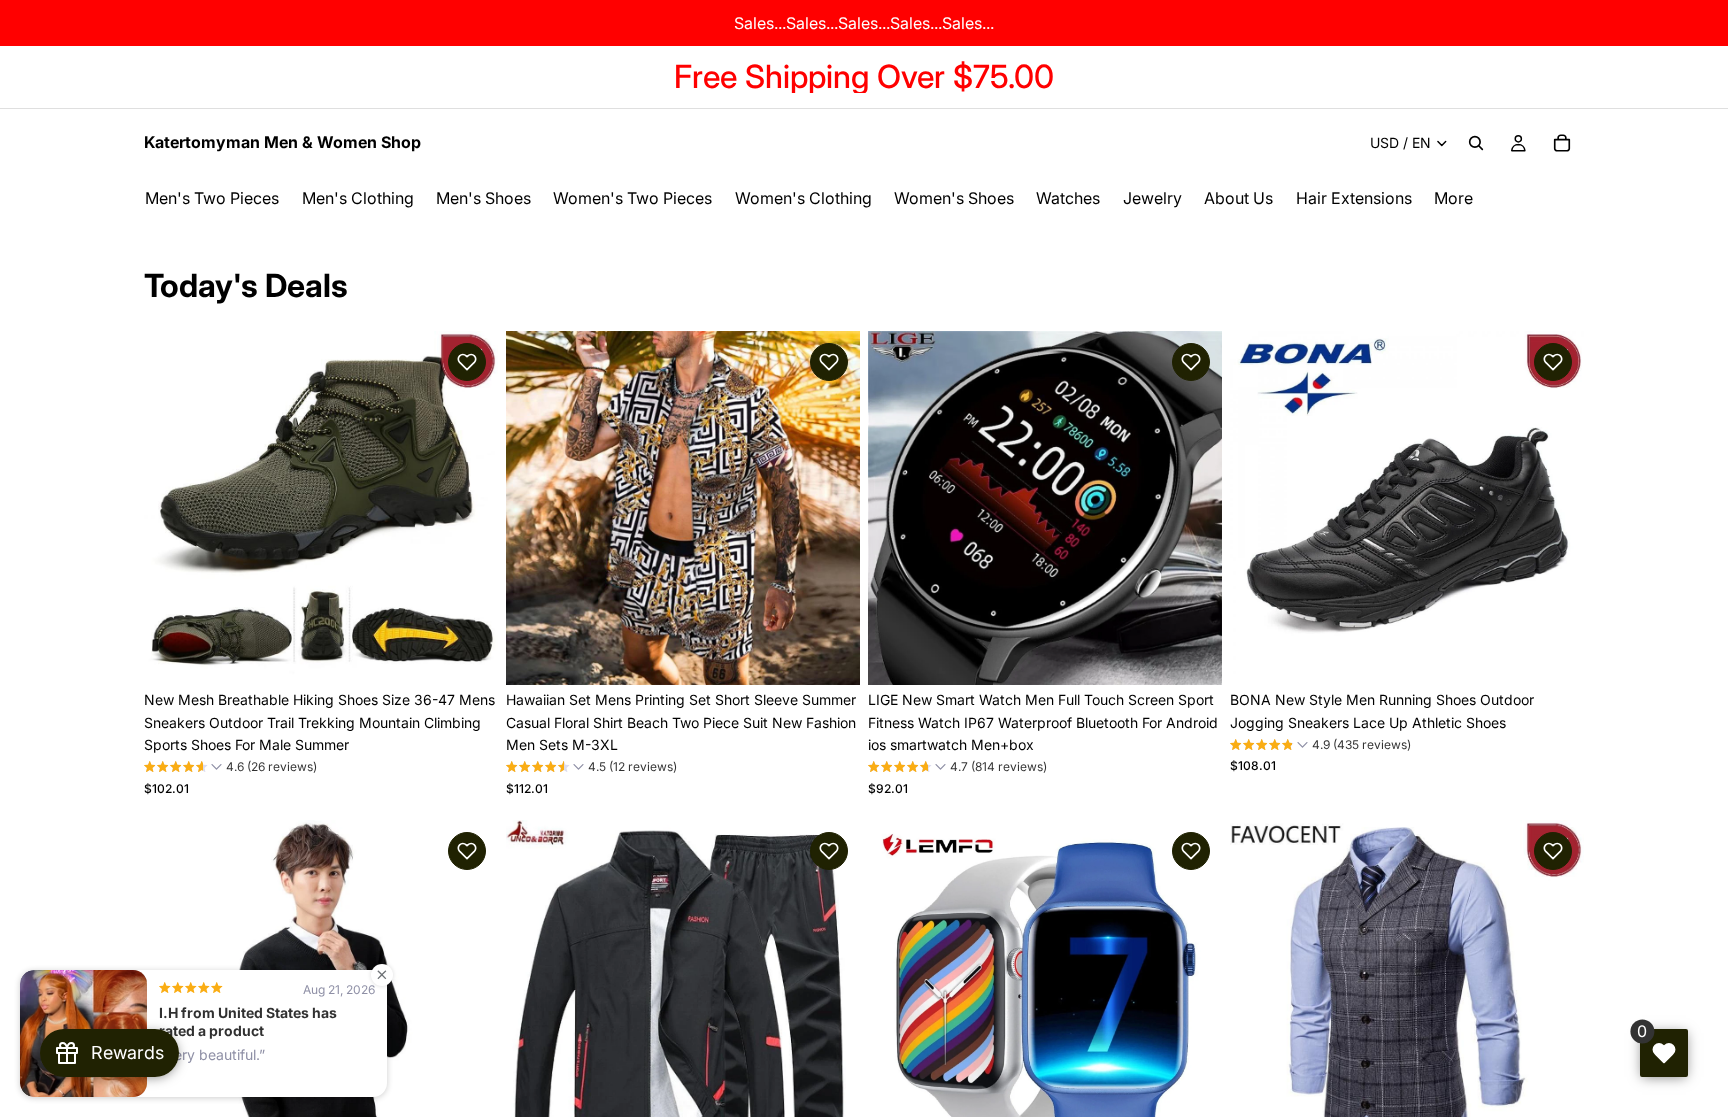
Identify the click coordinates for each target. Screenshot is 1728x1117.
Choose (484, 653)
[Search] (1476, 143)
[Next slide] (468, 508)
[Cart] (1562, 143)
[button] (467, 362)
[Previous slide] (174, 508)
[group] (230, 769)
